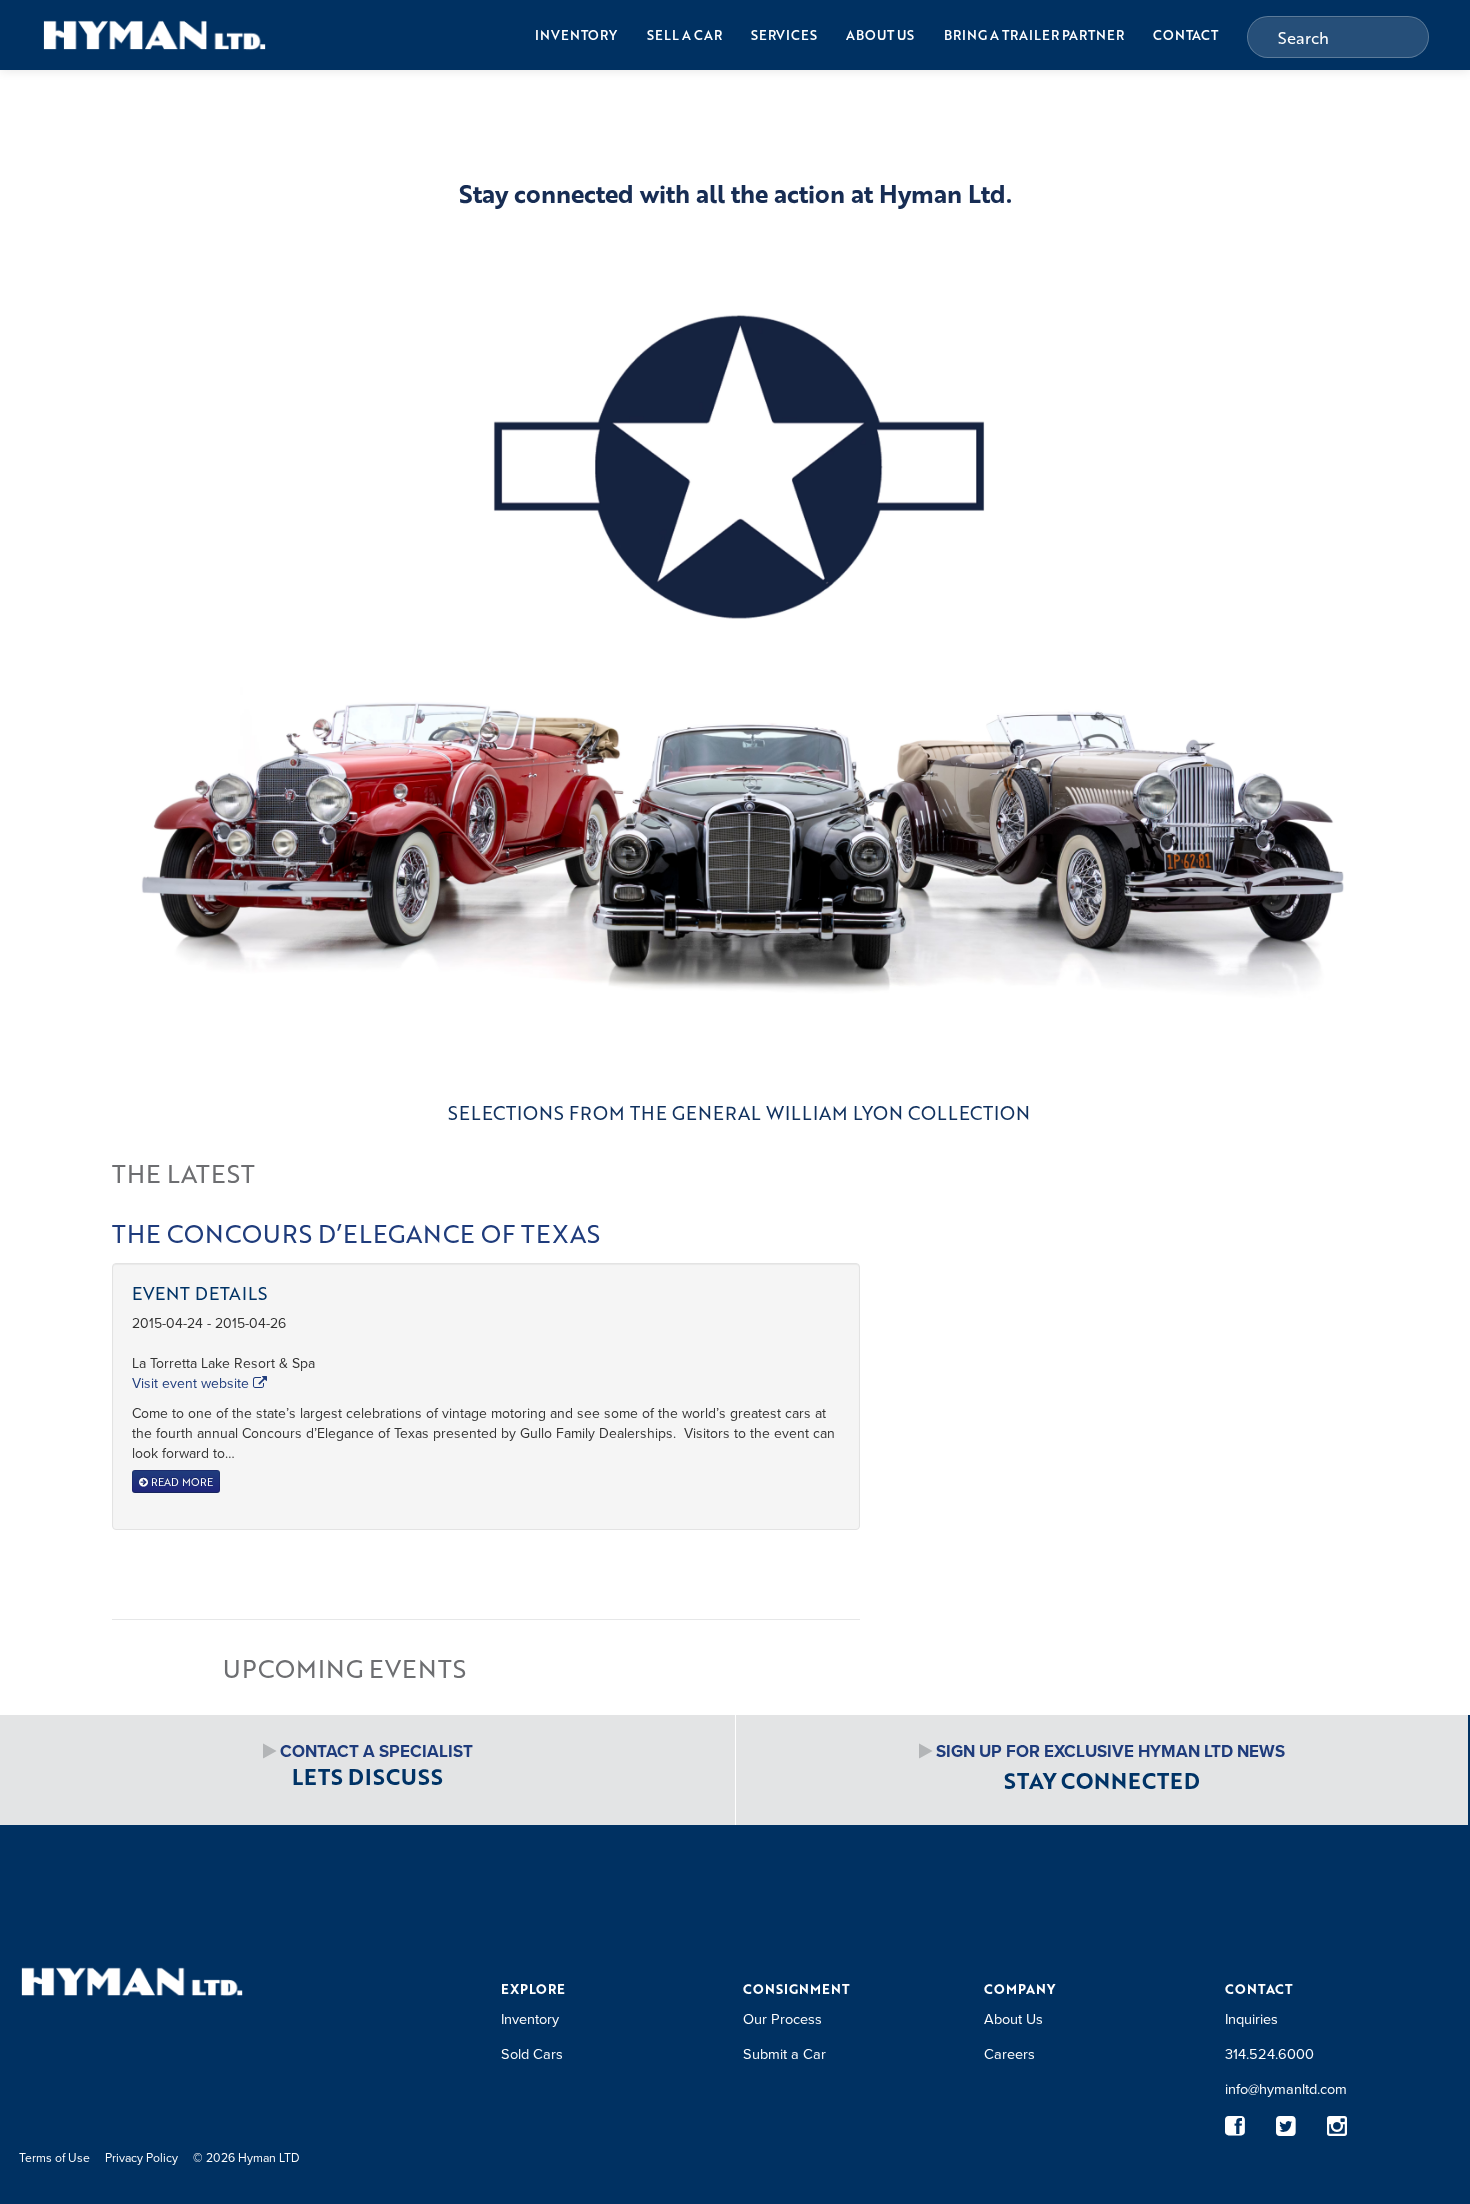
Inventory (576, 35)
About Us (880, 35)
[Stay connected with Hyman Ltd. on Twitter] (1286, 2126)
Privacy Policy (141, 2157)
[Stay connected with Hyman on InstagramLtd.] (1337, 2126)
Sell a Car (684, 35)
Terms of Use (54, 2157)
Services (784, 35)
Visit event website (192, 1383)
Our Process (782, 2018)
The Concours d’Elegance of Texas (356, 1233)
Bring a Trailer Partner (1034, 35)
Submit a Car (784, 2053)
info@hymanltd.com (1286, 2088)
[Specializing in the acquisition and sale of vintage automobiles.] (154, 34)
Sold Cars (532, 2053)
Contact (1185, 35)
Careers (1009, 2053)
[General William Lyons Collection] (735, 680)
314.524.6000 (1269, 2053)
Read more (180, 1481)
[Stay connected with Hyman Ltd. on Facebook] (1235, 2126)
